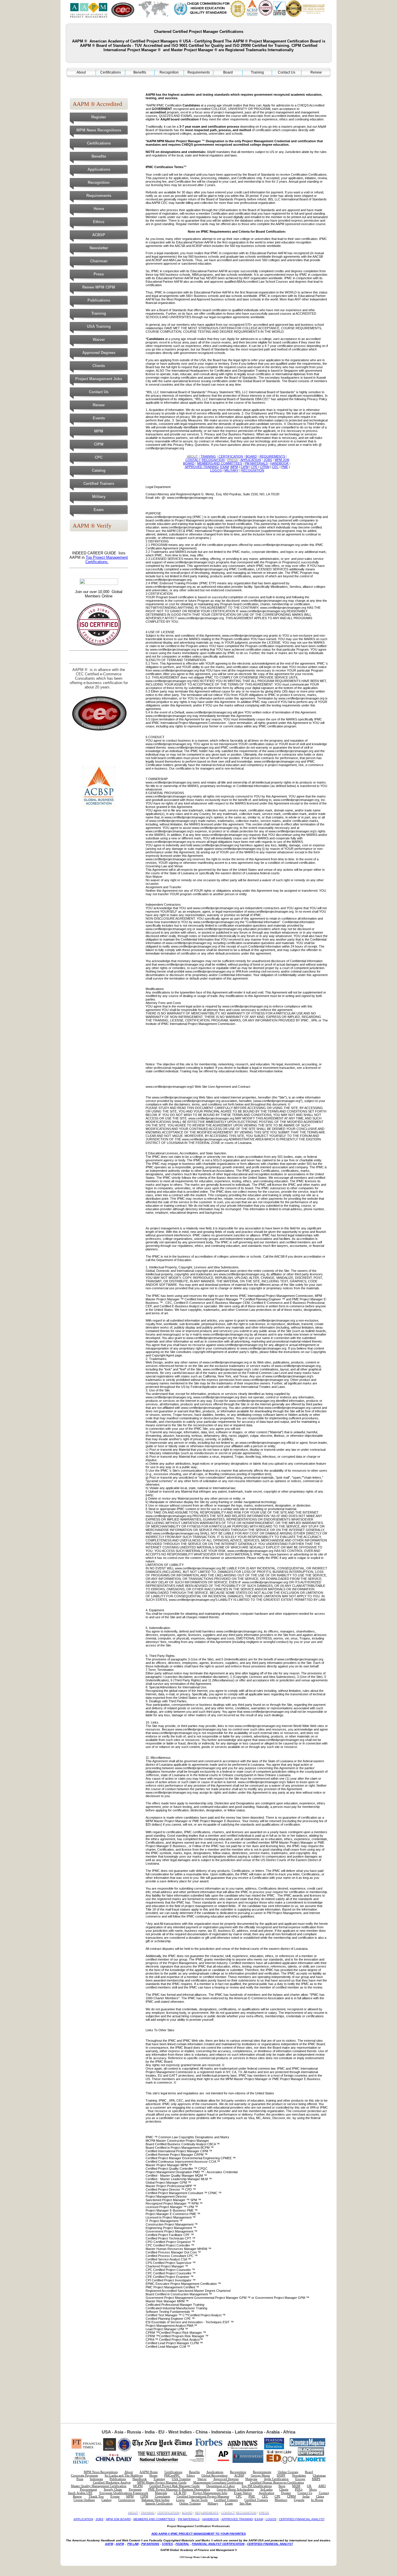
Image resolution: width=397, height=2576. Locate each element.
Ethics (99, 222)
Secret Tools (199, 2500)
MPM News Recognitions (99, 130)
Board (228, 72)
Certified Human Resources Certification (277, 2482)
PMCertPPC (172, 2476)
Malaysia (251, 2479)
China (320, 2496)
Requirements (199, 72)
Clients (99, 366)
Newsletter (99, 248)
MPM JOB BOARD (118, 2519)
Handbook (140, 2479)
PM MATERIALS (189, 2519)
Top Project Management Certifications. (107, 560)
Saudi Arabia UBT (80, 2493)
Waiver (99, 340)
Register (99, 117)
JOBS (100, 2519)
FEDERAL (182, 2544)
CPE (278, 2496)
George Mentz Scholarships (235, 2489)
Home (99, 209)
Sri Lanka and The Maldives (124, 2476)
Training (257, 72)
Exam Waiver (243, 2493)
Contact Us (287, 72)
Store (282, 2486)
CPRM (292, 2496)
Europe (300, 2479)
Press (99, 274)
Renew (316, 72)
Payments (135, 2489)
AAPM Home (149, 2472)
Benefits (140, 72)
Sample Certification (159, 2503)
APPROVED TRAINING (237, 2519)
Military (99, 497)
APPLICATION (83, 2519)
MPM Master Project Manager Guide (162, 2482)
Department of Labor (221, 2486)
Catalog (99, 470)
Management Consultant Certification (218, 2482)
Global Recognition (214, 2476)
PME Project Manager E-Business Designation (179, 2489)
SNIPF (281, 2476)
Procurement (88, 2489)
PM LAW (133, 2544)
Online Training (190, 2503)
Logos (180, 2500)
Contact (324, 2493)
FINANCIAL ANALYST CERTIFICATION (218, 2544)
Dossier (286, 2493)
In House (317, 2500)
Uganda (299, 2500)
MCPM (138, 2486)
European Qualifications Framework (124, 2493)
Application (267, 2493)
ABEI (322, 2486)
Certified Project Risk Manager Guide (175, 2486)
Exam (99, 510)
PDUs (299, 2489)
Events (99, 418)
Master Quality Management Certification (99, 2486)
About (81, 72)
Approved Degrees (99, 353)
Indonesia (96, 2479)
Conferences (127, 2500)
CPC (99, 457)
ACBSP (99, 235)
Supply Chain (113, 2489)
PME (252, 2496)
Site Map (245, 2503)
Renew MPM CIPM (99, 287)
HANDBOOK (211, 2519)
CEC (265, 2496)
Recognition (169, 72)
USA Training (99, 326)
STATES (167, 2544)
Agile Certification (276, 2479)
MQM (296, 2486)
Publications (99, 300)
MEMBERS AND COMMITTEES (154, 2519)
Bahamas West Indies (155, 2500)
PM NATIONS (150, 2544)
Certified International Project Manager (203, 2496)
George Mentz (260, 2476)
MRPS (316, 2479)
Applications (99, 169)
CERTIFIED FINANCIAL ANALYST (302, 2519)
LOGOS (271, 2519)
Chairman (99, 261)
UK (309, 2486)
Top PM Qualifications (257, 2486)
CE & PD (180, 2493)
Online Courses (288, 2472)
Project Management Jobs (99, 379)
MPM (99, 431)
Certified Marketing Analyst (112, 2482)
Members (281, 2500)
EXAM (259, 2519)
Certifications (111, 72)
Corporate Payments (84, 2476)
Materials (161, 2493)
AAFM (109, 2544)
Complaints (162, 2496)
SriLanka (267, 2489)
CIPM (99, 444)
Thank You (96, 2496)
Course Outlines (84, 2500)
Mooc (313, 2489)
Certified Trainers (99, 484)
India (306, 2496)
